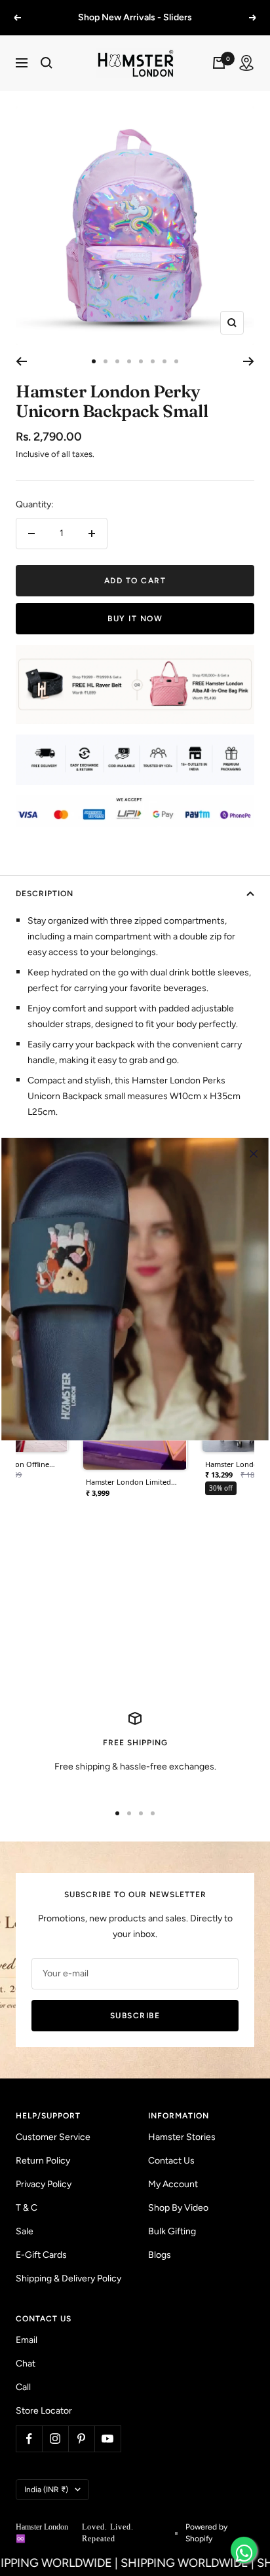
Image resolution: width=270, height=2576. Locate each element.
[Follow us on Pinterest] (81, 2454)
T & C (27, 2223)
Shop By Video (178, 2223)
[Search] (47, 79)
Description (45, 909)
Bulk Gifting (172, 2247)
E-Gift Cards (41, 2271)
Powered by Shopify (206, 2549)
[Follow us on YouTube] (107, 2454)
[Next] (249, 377)
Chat (26, 2379)
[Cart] (219, 79)
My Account (173, 2200)
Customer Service (53, 2153)
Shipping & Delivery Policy (68, 2294)
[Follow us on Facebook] (29, 2454)
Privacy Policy (44, 2200)
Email (27, 2356)
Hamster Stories (182, 2153)
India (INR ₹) (46, 2505)
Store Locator (44, 2426)
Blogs (160, 2271)
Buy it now (135, 634)
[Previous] (21, 377)
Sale (25, 2247)
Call (23, 2403)
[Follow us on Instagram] (55, 2454)
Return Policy (43, 2176)
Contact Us (171, 2176)
